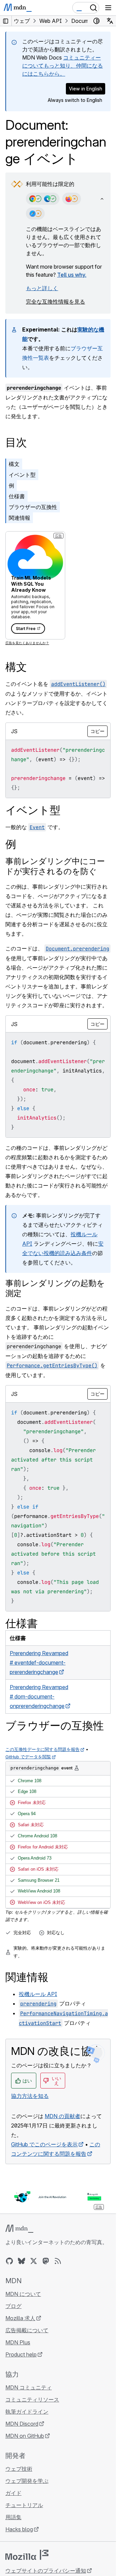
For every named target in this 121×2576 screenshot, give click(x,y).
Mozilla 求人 (20, 2318)
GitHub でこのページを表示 (44, 2144)
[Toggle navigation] (108, 8)
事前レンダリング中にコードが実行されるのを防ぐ (55, 866)
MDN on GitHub (25, 2436)
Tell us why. (72, 275)
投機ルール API (38, 1994)
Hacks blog (19, 2529)
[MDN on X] (34, 2261)
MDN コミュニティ (29, 2387)
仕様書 (17, 496)
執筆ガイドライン (27, 2412)
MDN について (23, 2294)
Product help (21, 2354)
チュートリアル (24, 2505)
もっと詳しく (42, 288)
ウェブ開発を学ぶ (27, 2481)
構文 (14, 464)
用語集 (13, 2517)
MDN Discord (22, 2424)
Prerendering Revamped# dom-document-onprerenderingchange (39, 1696)
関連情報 (19, 518)
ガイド (13, 2493)
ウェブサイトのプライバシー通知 (46, 2571)
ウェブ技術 (19, 2469)
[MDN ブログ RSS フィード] (58, 2261)
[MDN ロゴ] (19, 2229)
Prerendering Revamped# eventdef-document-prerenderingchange (39, 1663)
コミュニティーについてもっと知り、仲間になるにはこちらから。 (63, 66)
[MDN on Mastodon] (46, 2261)
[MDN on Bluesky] (22, 2261)
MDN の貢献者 (63, 2116)
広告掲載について (27, 2330)
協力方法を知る (30, 2096)
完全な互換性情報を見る (55, 302)
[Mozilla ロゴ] (27, 2555)
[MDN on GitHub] (9, 2261)
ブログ (13, 2306)
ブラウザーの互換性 (33, 507)
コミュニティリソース (32, 2399)
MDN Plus (18, 2342)
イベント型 (22, 475)
